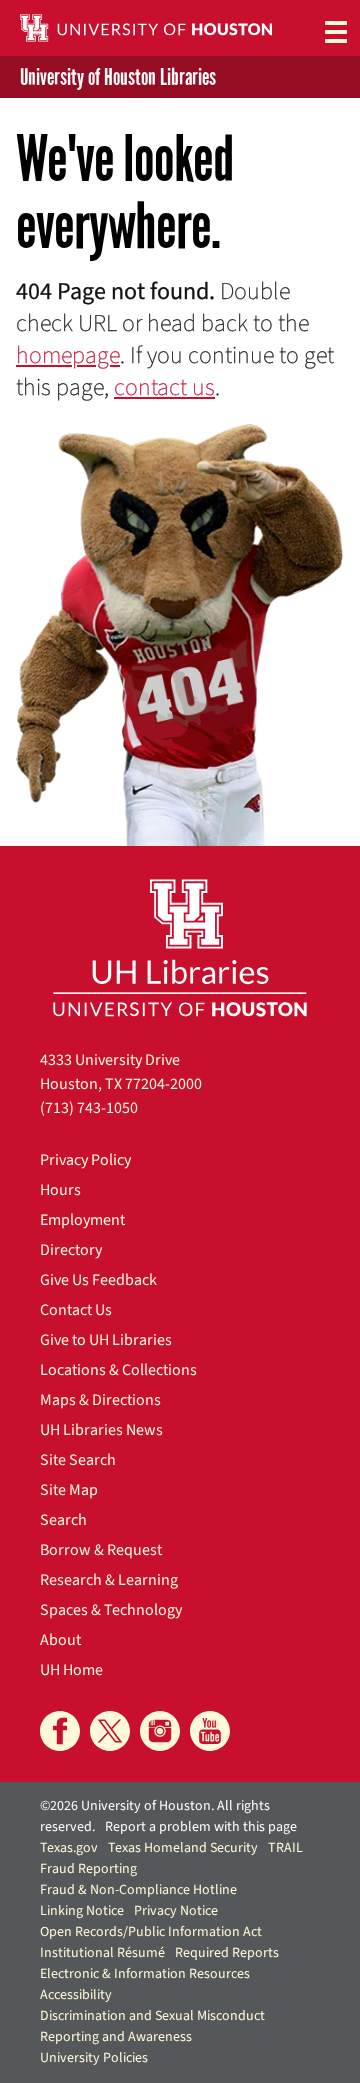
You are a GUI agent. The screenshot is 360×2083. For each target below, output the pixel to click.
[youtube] (210, 1731)
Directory (71, 1250)
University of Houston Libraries (118, 77)
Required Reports (227, 1953)
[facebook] (60, 1731)
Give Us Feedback (98, 1280)
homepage (68, 355)
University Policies (94, 2058)
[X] (110, 1731)
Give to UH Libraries (106, 1340)
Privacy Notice (176, 1911)
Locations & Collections (118, 1370)
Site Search (78, 1460)
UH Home (71, 1670)
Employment (82, 1220)
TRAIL (285, 1848)
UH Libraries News (101, 1430)
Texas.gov (69, 1848)
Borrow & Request (101, 1550)
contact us (164, 387)
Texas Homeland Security (183, 1848)
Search (63, 1520)
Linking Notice (82, 1911)
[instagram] (160, 1731)
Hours (60, 1190)
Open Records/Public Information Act (151, 1932)
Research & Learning (109, 1580)
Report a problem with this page (201, 1827)
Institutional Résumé (102, 1953)
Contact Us (76, 1310)
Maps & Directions (100, 1400)
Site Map (69, 1490)
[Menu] (336, 31)
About (60, 1640)
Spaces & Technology (111, 1610)
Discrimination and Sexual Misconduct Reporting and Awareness (152, 2026)
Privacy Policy (85, 1160)
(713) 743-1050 (89, 1108)
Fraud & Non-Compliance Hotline (138, 1890)
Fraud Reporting (88, 1869)
